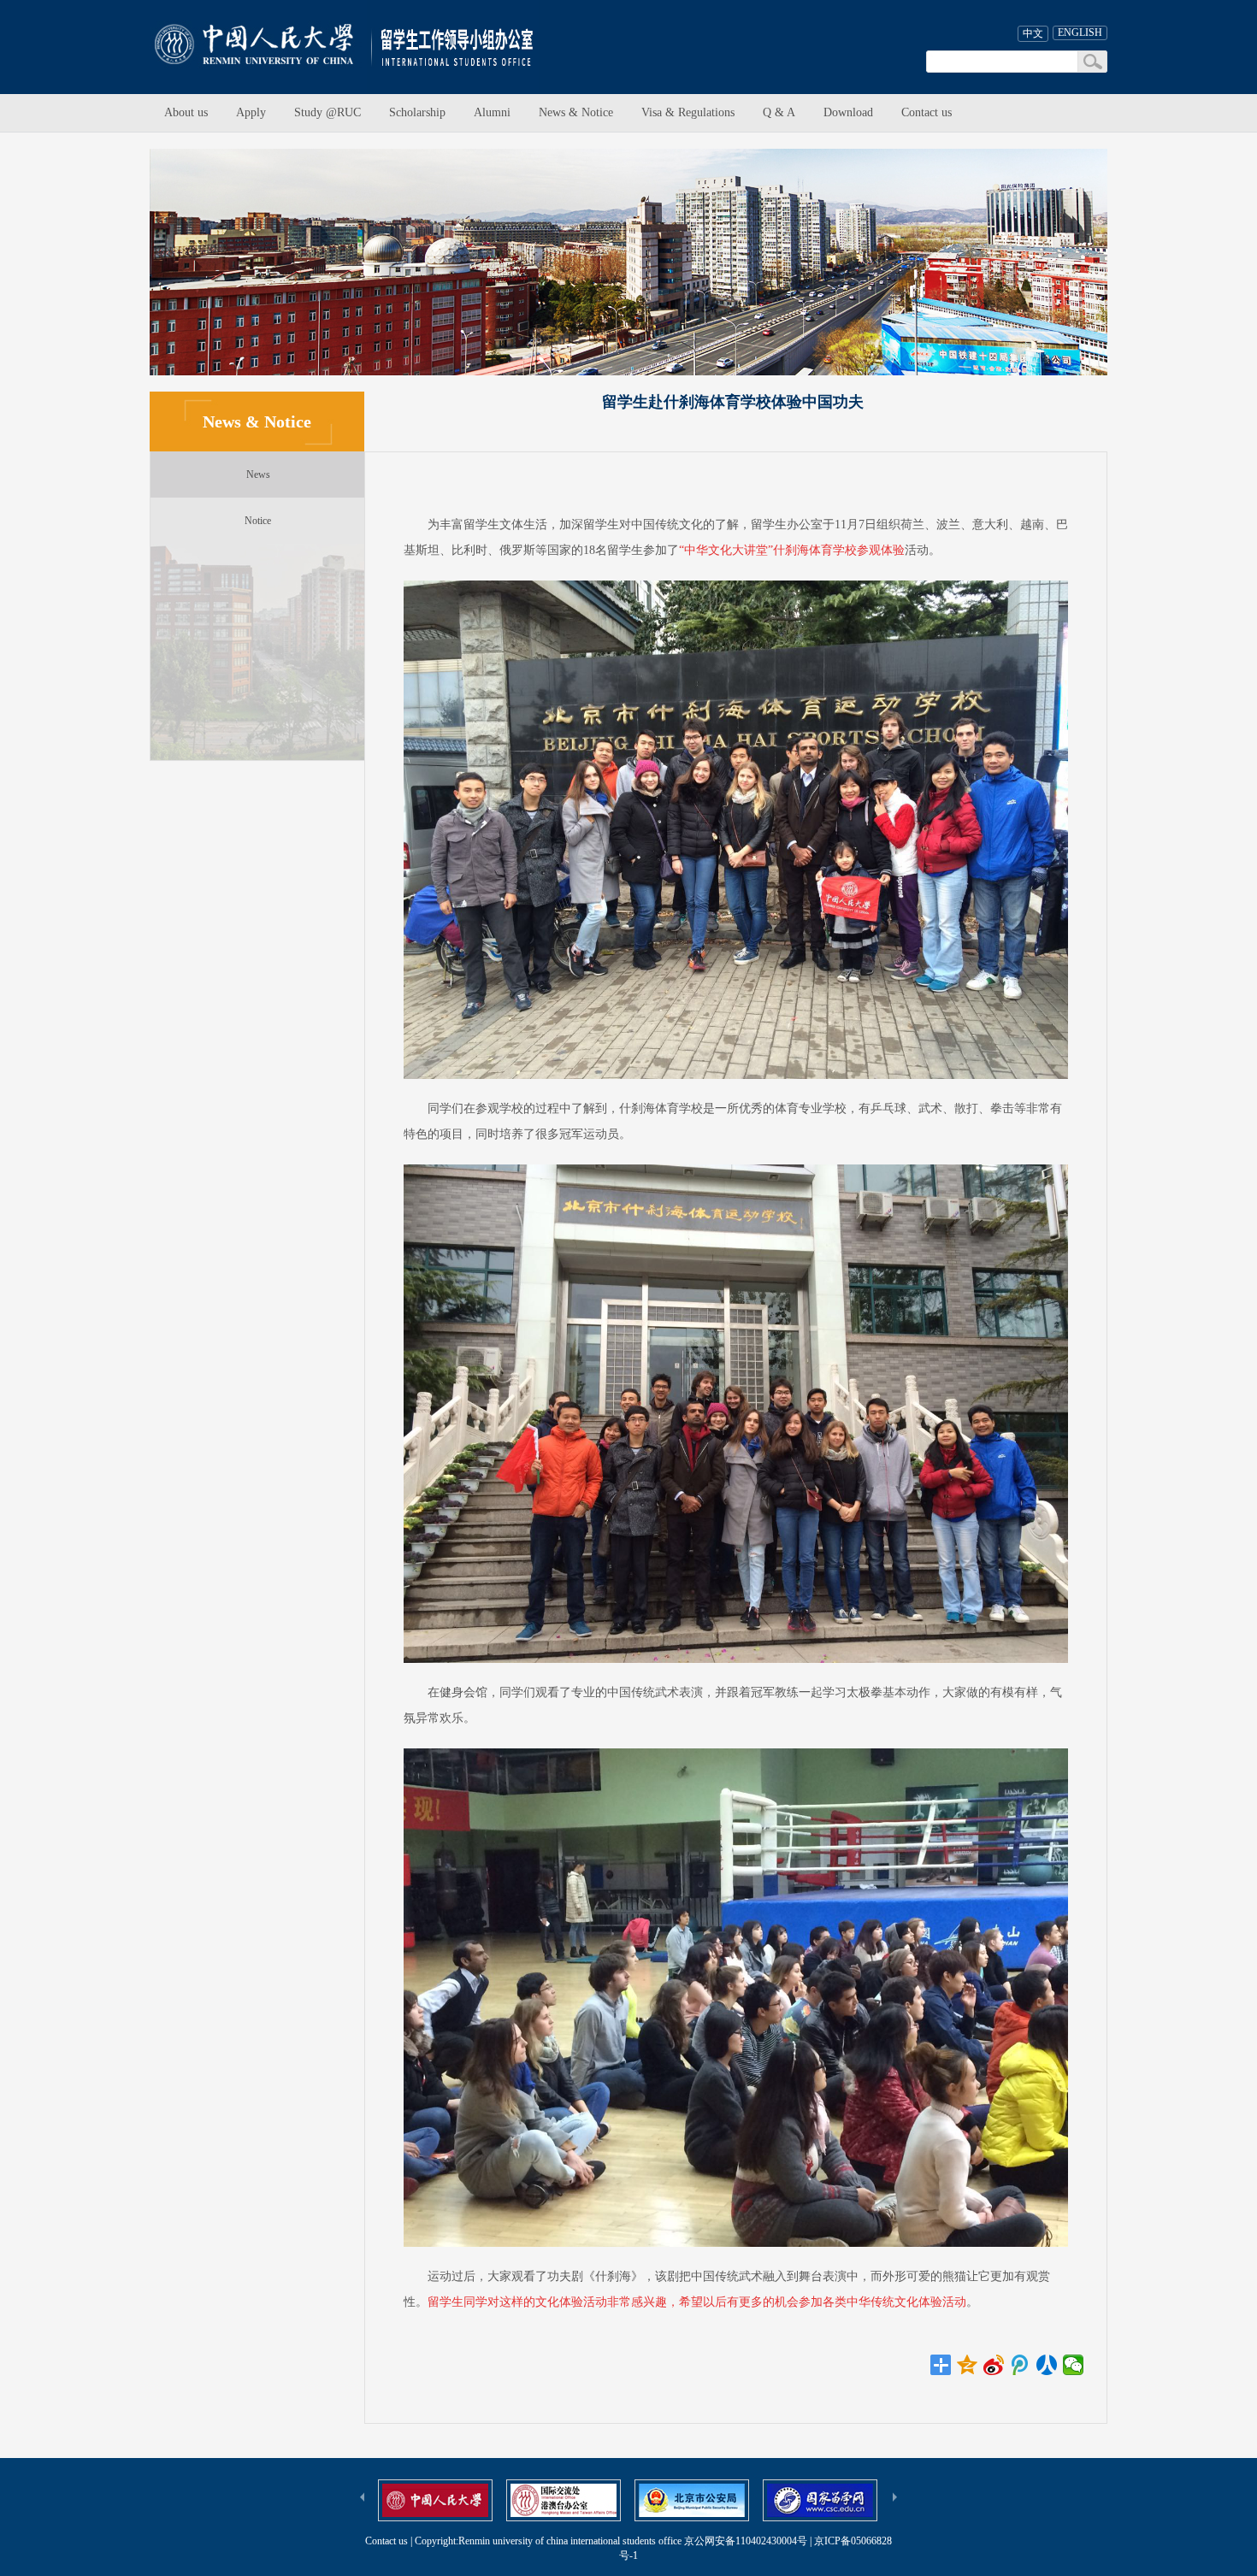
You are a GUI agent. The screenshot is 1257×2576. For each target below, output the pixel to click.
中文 (1033, 33)
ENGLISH (1080, 32)
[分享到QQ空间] (968, 2365)
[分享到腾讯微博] (1021, 2365)
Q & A (779, 112)
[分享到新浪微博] (994, 2365)
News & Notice (576, 112)
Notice (258, 521)
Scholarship (417, 112)
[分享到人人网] (1047, 2365)
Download (848, 112)
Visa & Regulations (688, 112)
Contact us (927, 112)
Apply (251, 112)
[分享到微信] (1074, 2365)
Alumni (492, 112)
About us (186, 112)
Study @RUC (328, 112)
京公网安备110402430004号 (746, 2541)
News (258, 475)
